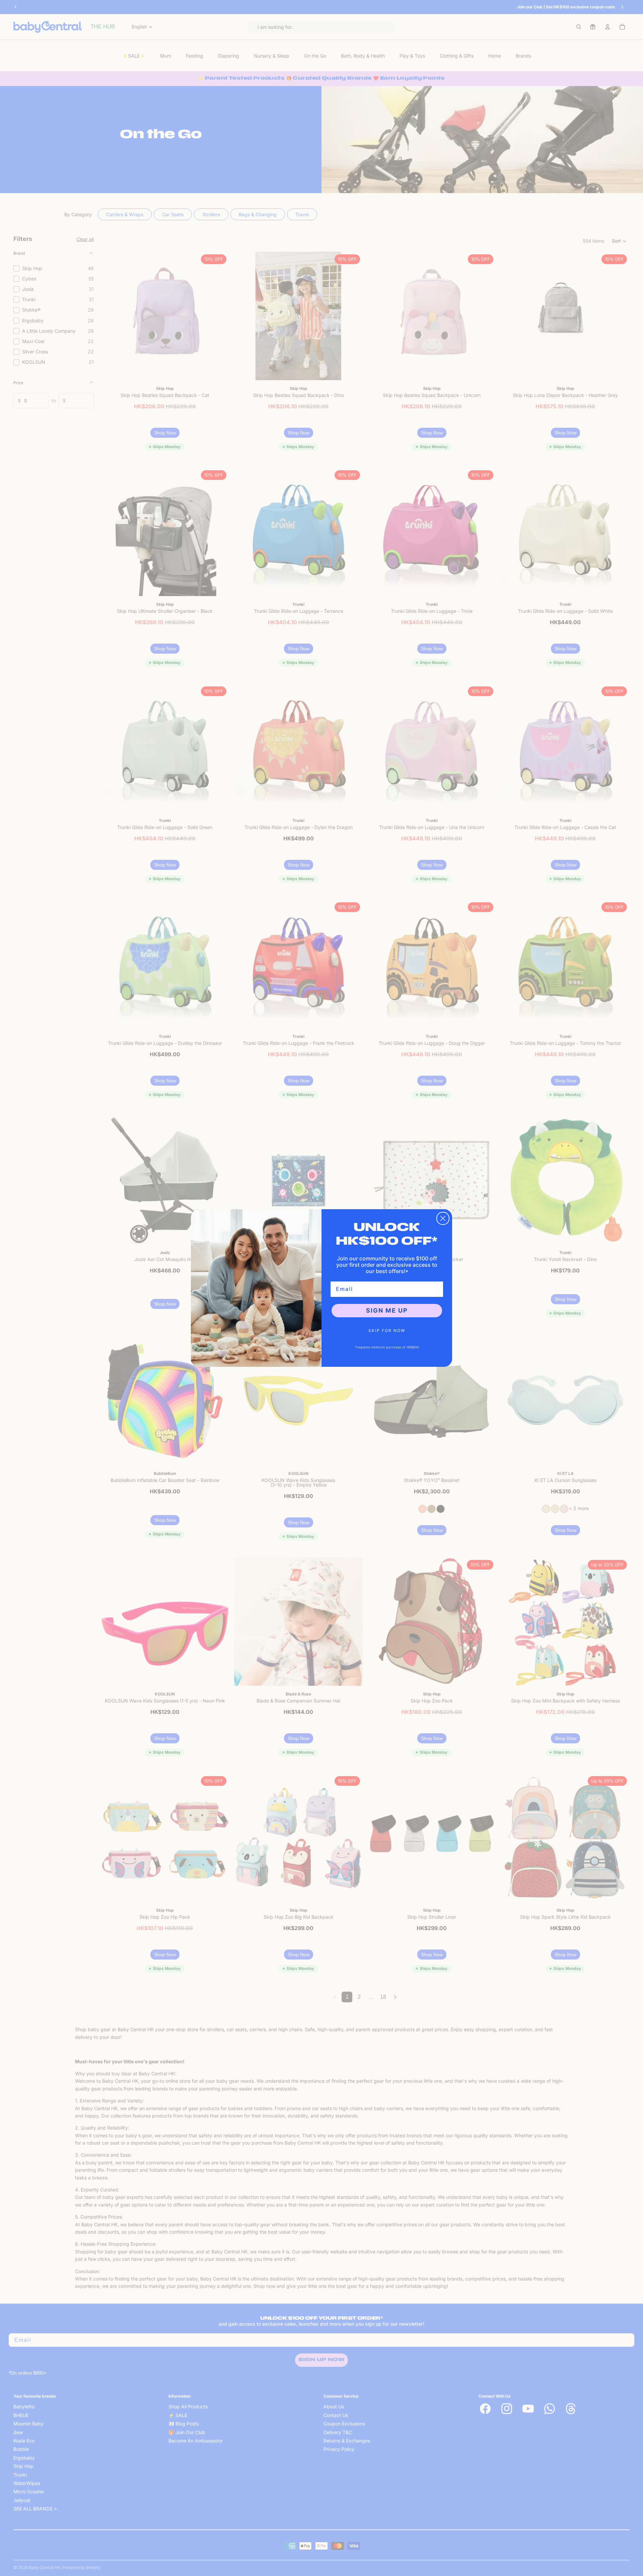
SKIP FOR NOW (387, 1331)
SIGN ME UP (387, 1310)
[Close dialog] (443, 1218)
